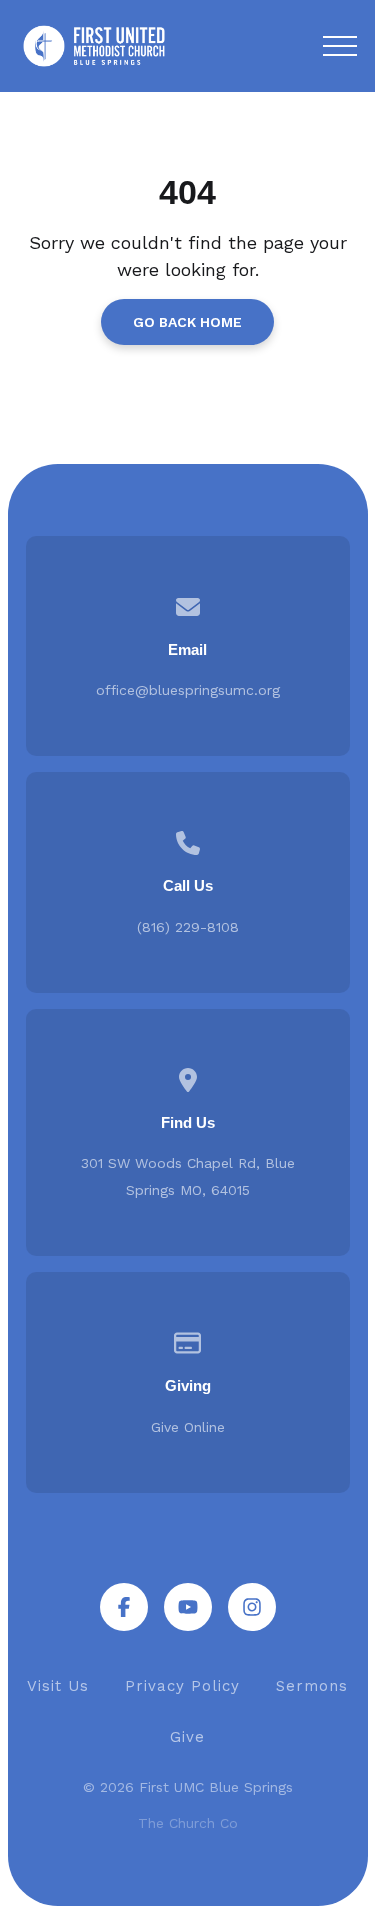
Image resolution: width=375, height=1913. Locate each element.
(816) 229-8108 (188, 927)
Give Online (188, 1427)
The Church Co (188, 1823)
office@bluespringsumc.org (188, 690)
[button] (340, 46)
